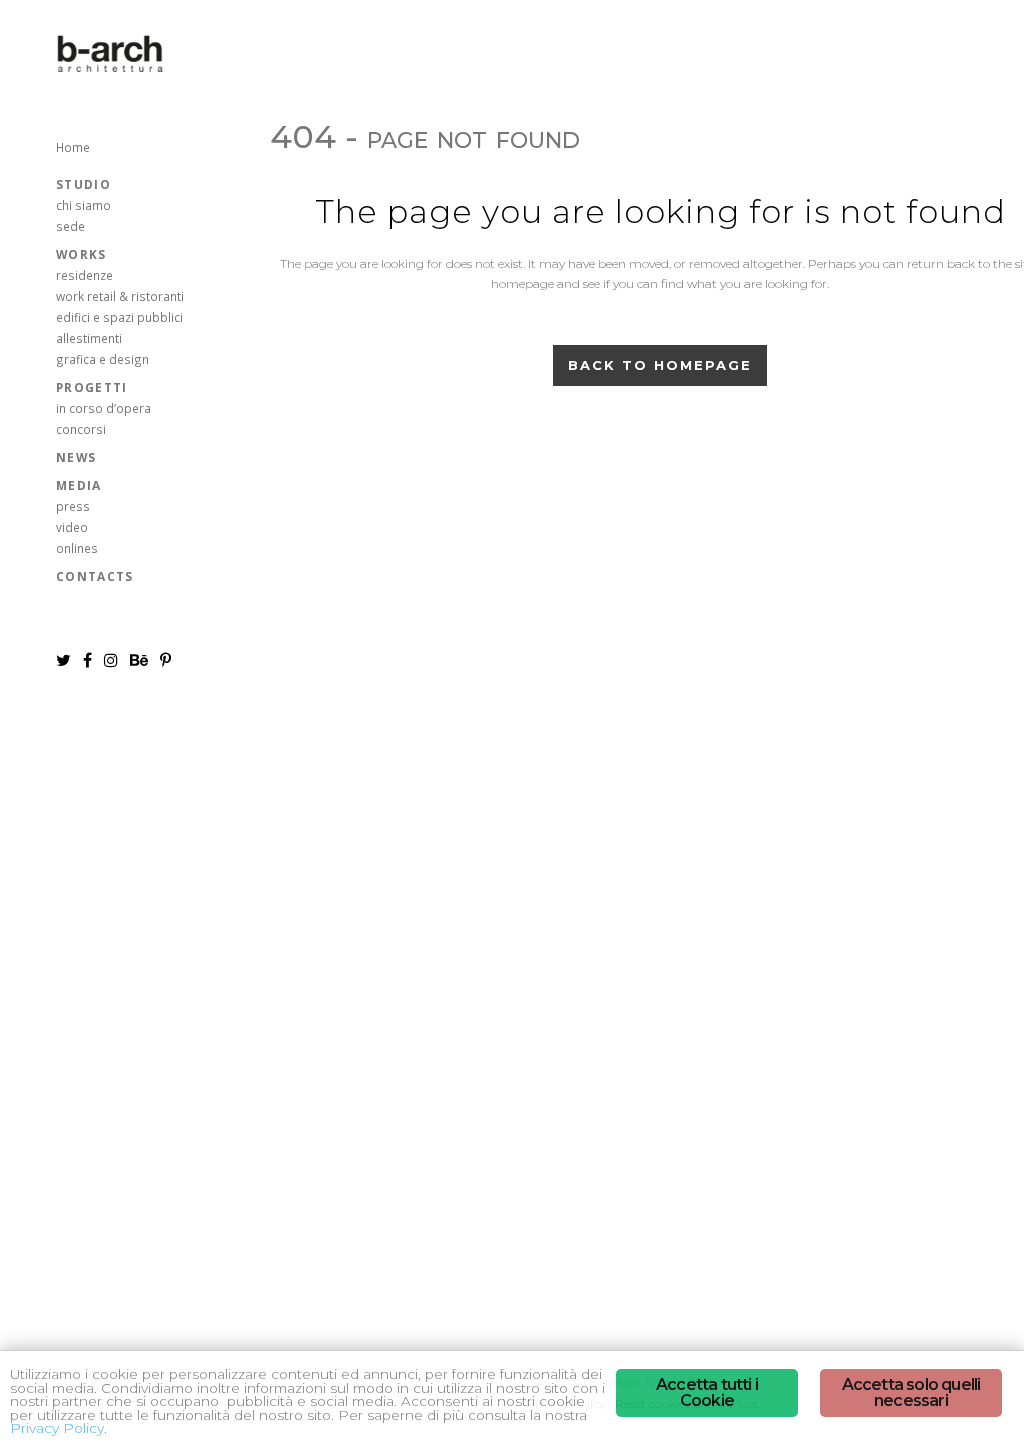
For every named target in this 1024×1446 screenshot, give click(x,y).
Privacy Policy (57, 1428)
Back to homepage (660, 365)
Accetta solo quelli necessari (911, 1392)
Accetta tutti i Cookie (707, 1392)
